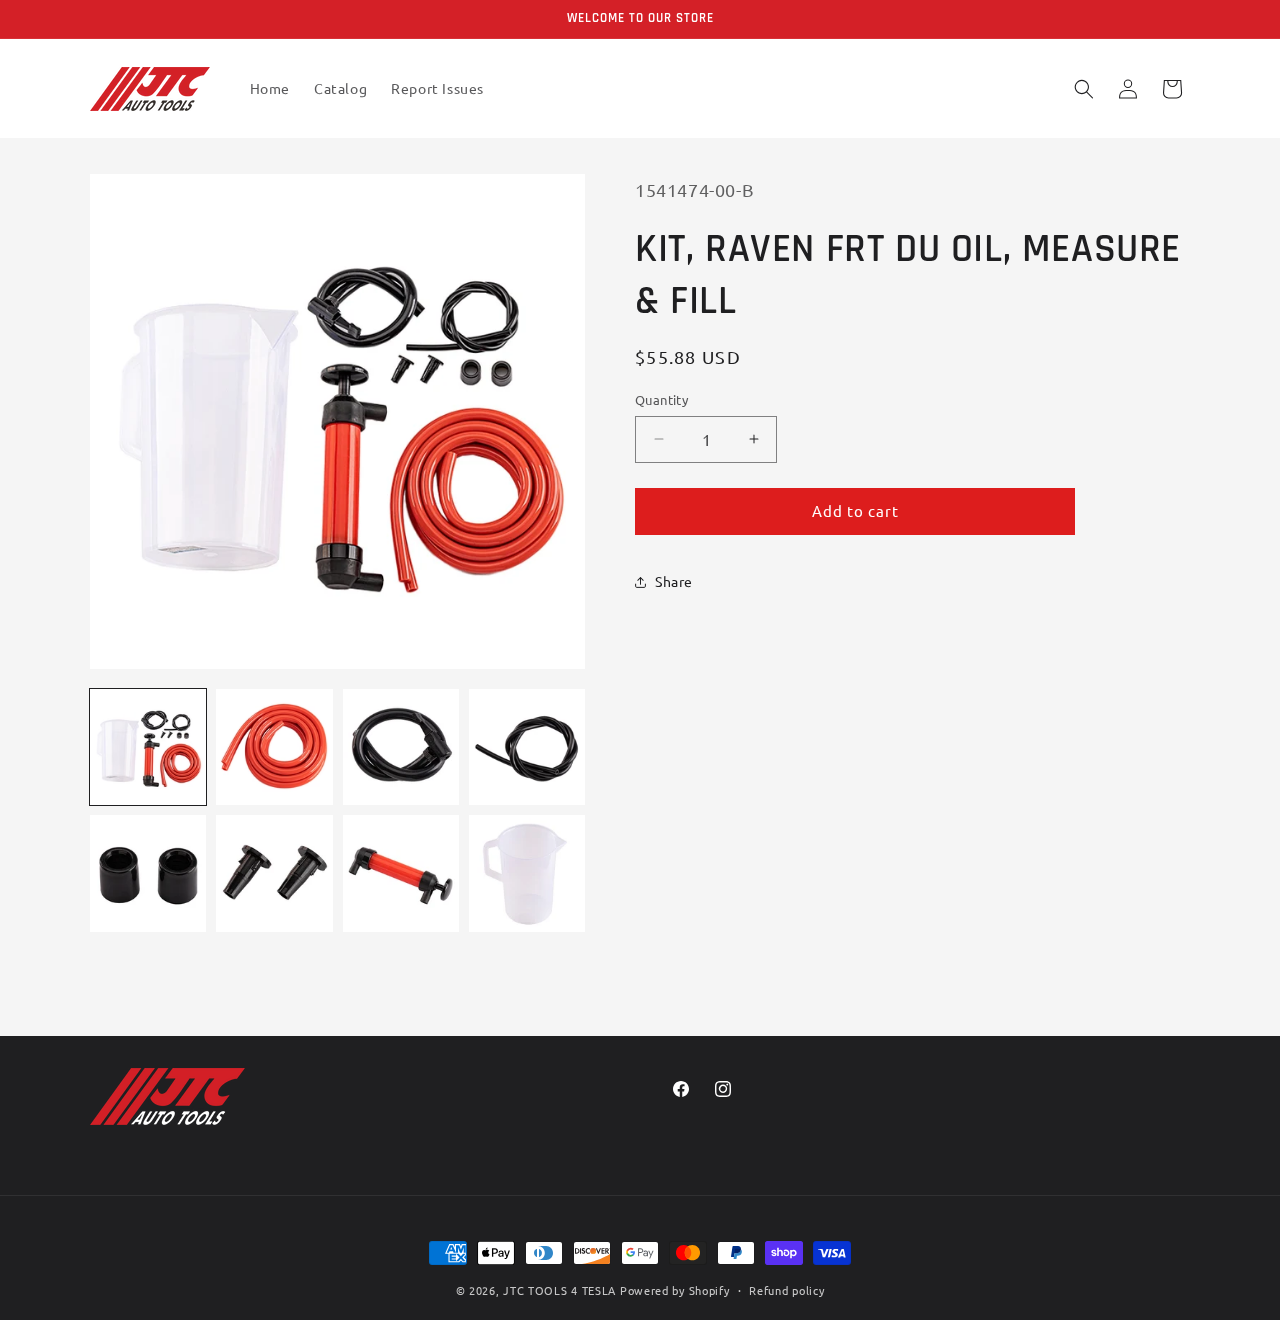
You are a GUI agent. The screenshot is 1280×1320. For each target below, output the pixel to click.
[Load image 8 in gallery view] (527, 873)
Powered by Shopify (675, 1290)
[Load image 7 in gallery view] (401, 873)
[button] (1084, 89)
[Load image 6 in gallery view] (274, 873)
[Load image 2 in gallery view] (274, 747)
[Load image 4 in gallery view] (527, 747)
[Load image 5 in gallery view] (148, 873)
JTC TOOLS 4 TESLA (559, 1290)
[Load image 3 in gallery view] (401, 747)
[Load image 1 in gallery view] (148, 747)
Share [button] (674, 581)
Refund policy (786, 1289)
